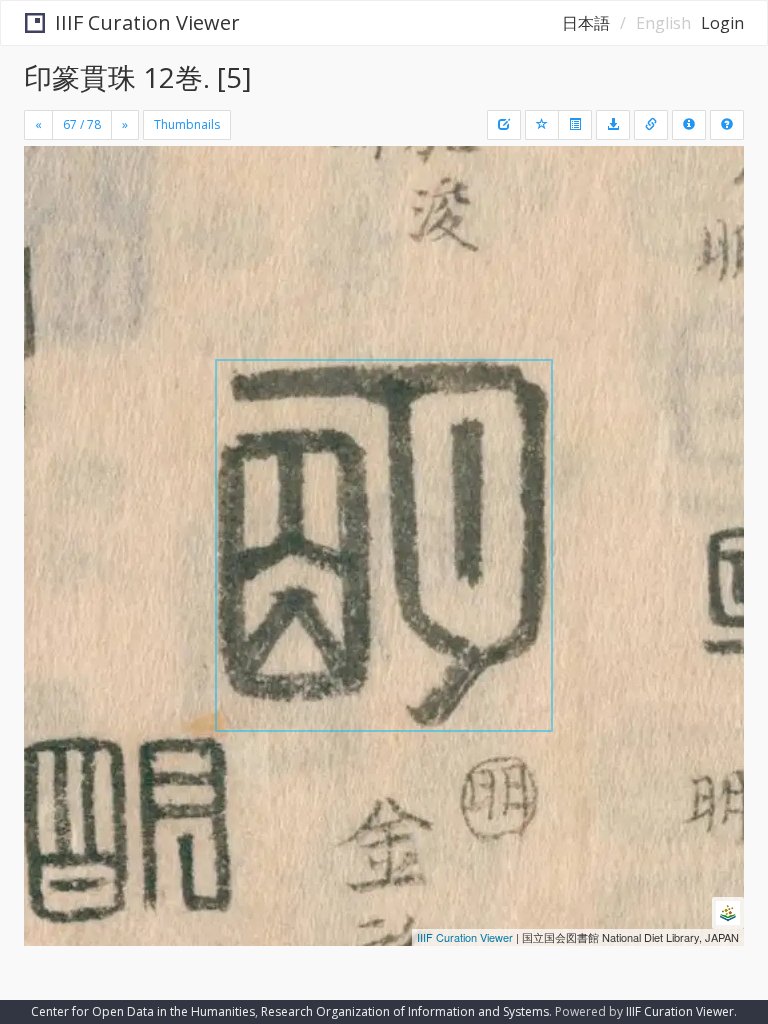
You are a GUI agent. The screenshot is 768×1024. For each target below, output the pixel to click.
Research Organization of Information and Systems (405, 1011)
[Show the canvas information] (651, 125)
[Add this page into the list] (542, 125)
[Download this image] (613, 125)
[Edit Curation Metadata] (504, 125)
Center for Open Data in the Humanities (143, 1011)
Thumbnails (187, 124)
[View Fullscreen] (51, 247)
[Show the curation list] (575, 125)
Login (722, 23)
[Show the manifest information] (689, 125)
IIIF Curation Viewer (147, 22)
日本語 (586, 23)
